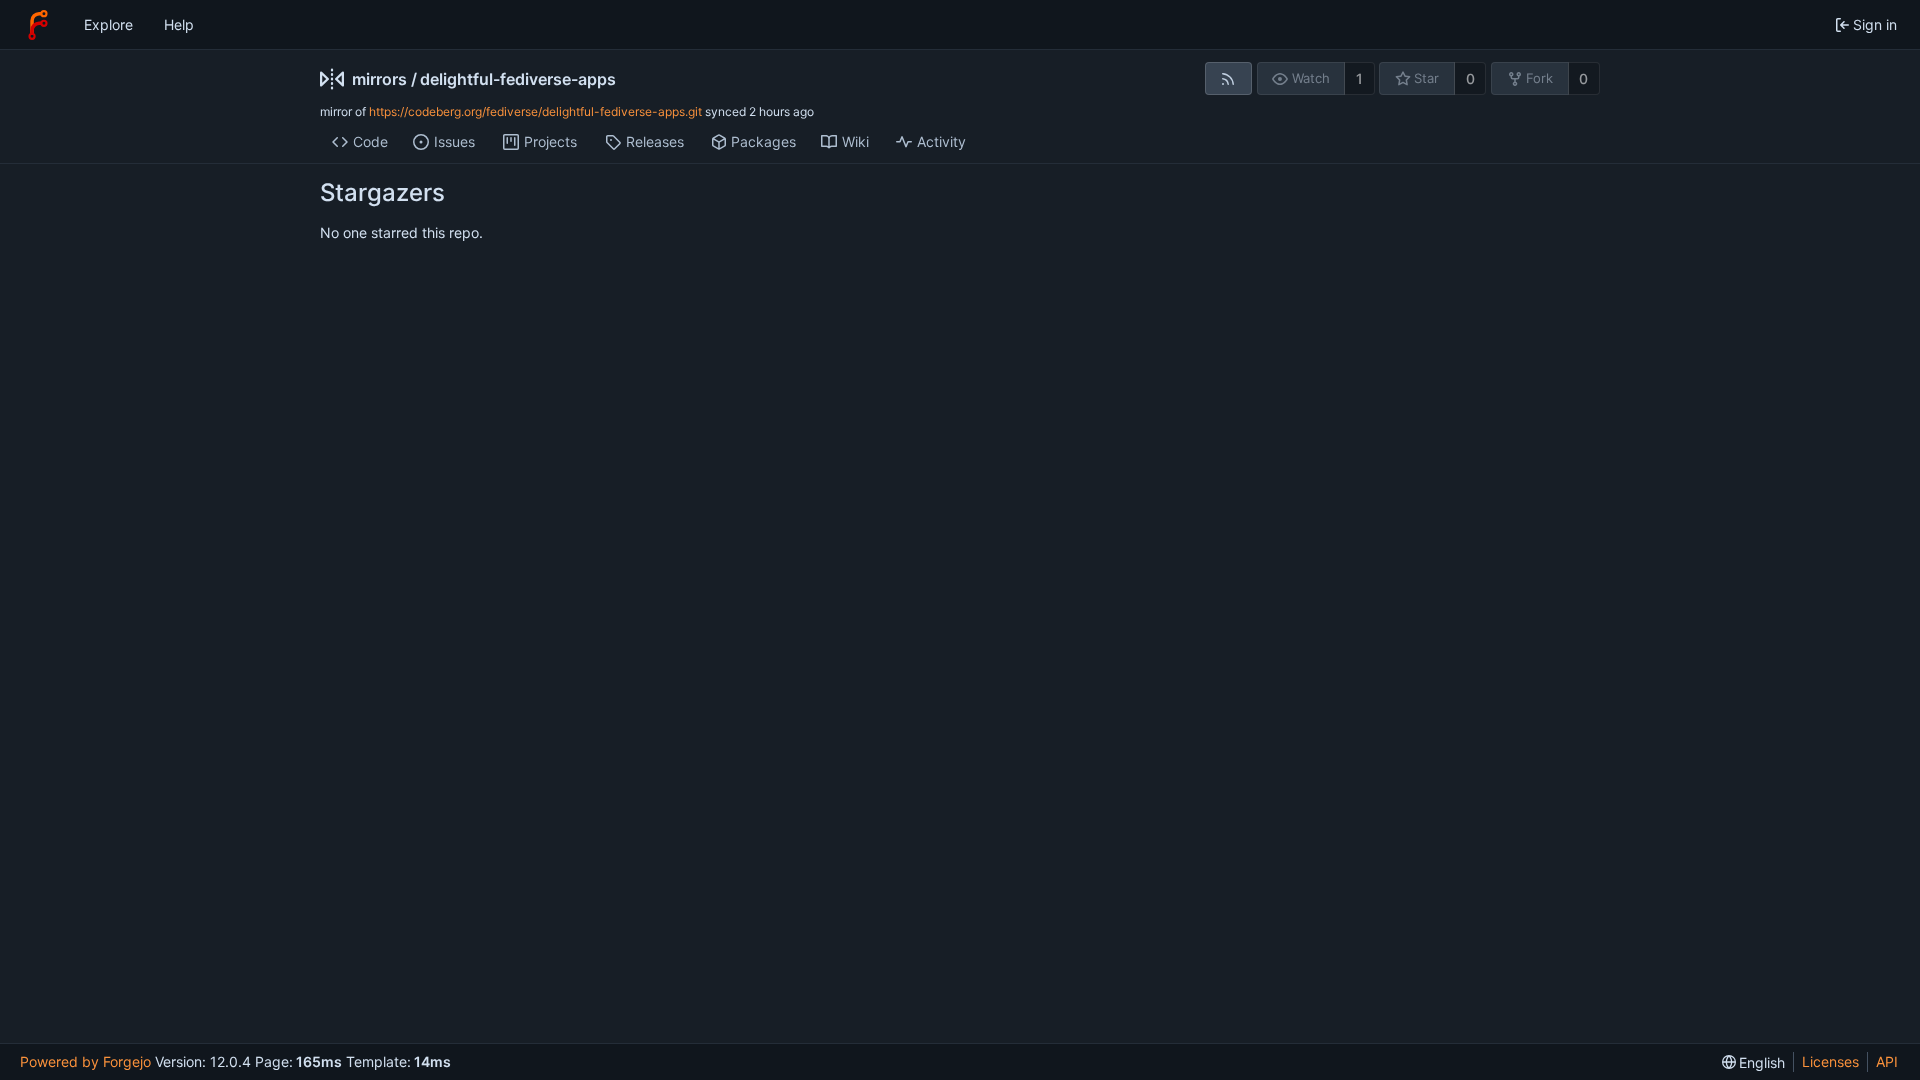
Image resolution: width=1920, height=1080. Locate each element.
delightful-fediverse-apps (518, 79)
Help (179, 24)
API (1887, 1061)
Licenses (1830, 1061)
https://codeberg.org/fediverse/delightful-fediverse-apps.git (535, 111)
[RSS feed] (1228, 78)
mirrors (379, 79)
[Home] (38, 25)
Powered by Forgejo (85, 1061)
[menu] (1754, 1062)
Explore (108, 24)
